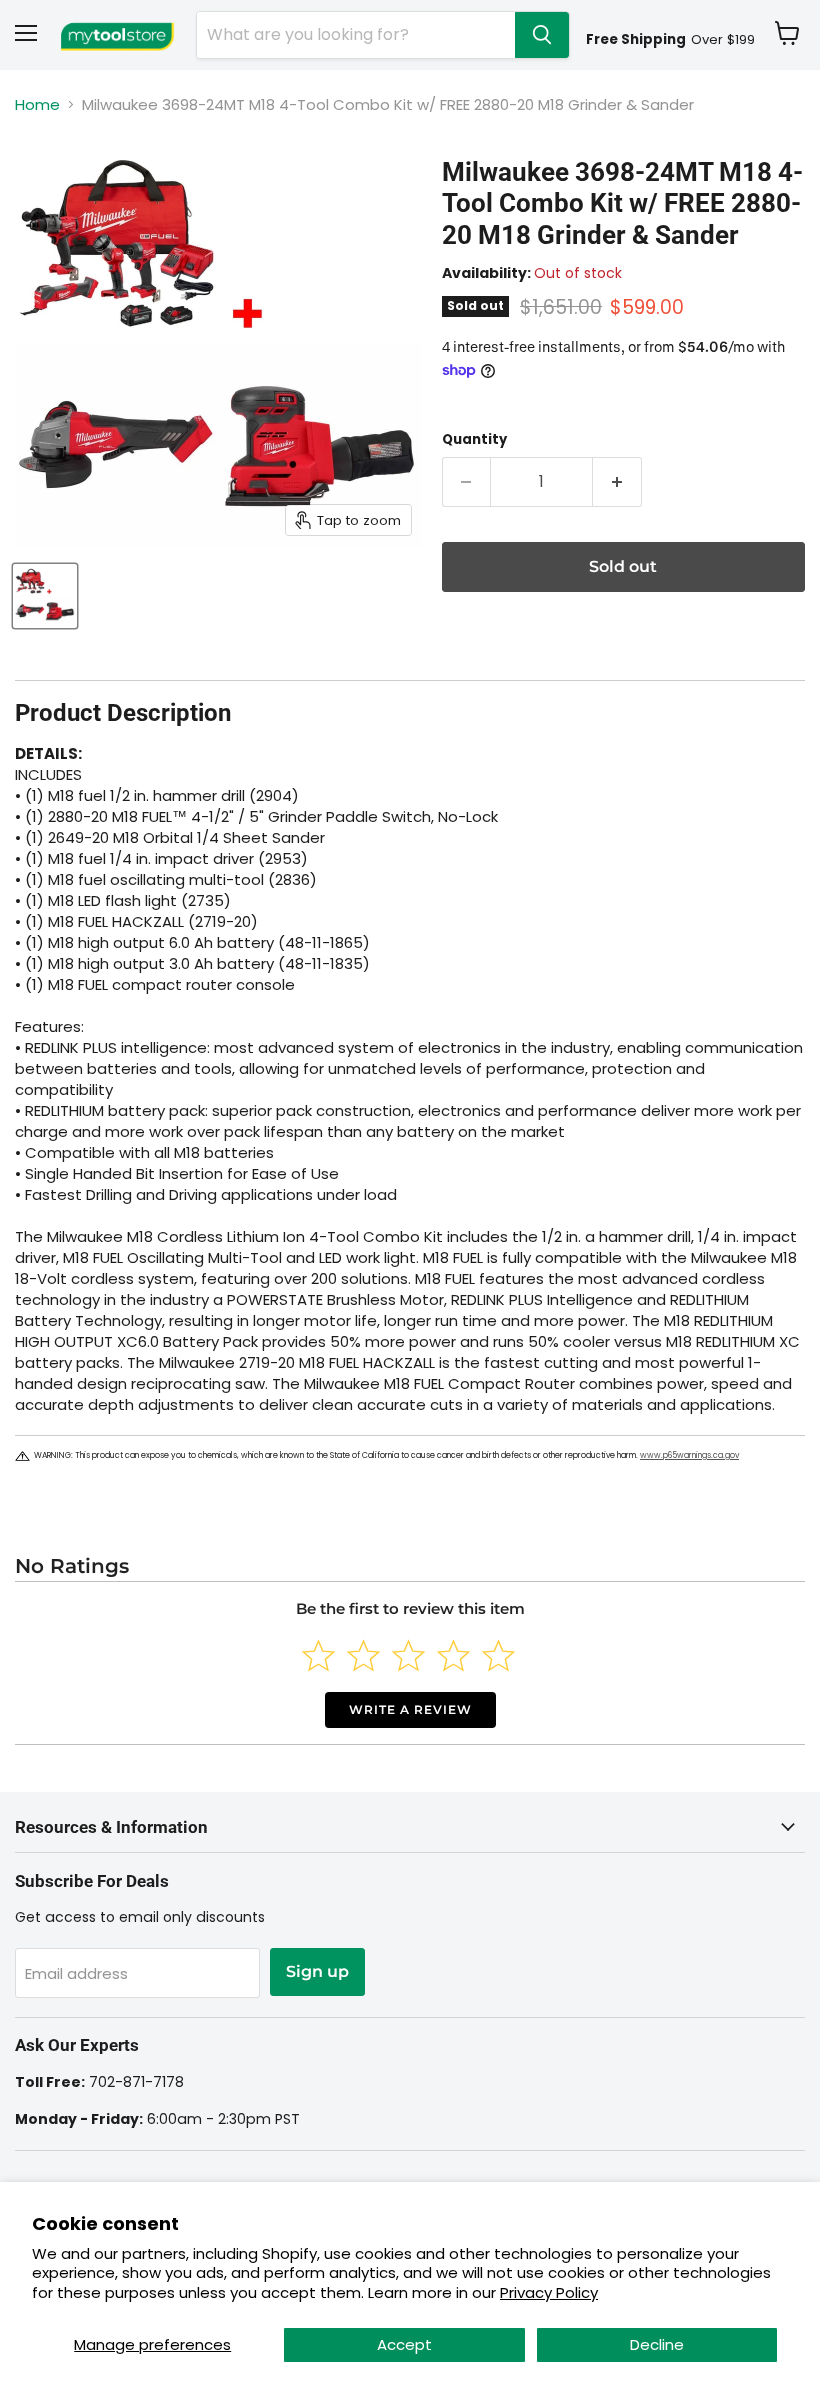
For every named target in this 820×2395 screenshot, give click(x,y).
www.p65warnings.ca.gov (689, 1455)
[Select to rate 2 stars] (363, 1655)
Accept (404, 2344)
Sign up (317, 1971)
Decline (657, 2344)
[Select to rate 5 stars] (498, 1655)
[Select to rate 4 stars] (453, 1655)
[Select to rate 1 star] (318, 1655)
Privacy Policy (549, 2292)
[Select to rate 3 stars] (408, 1655)
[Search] (542, 35)
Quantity (474, 439)
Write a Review (410, 1709)
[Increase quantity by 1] (617, 482)
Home (37, 104)
